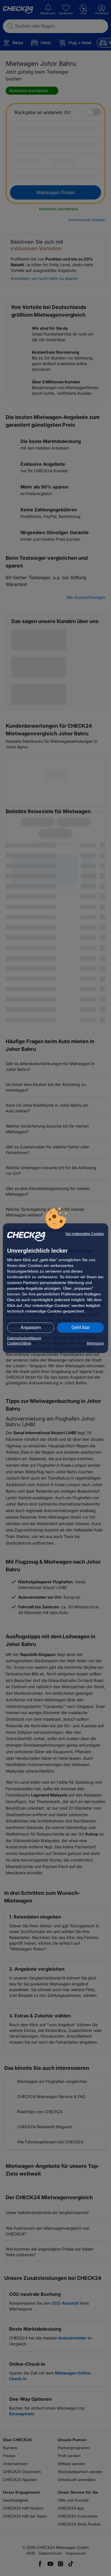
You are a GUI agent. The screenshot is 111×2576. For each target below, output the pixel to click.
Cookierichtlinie (19, 1343)
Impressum (95, 1343)
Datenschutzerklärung (24, 1338)
